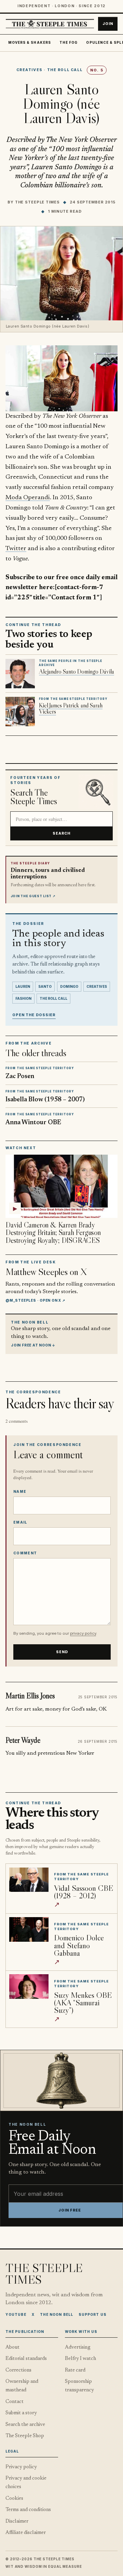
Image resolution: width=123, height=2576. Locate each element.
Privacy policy (21, 2467)
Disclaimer (17, 2521)
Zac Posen (20, 1077)
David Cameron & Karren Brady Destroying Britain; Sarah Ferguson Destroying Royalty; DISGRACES (53, 1233)
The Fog (69, 43)
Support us (93, 2314)
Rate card (75, 2370)
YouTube (16, 2314)
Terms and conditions (28, 2510)
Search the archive (25, 2425)
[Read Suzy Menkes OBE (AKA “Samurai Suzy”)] (29, 1987)
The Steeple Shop (25, 2436)
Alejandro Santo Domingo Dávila (77, 672)
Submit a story (21, 2413)
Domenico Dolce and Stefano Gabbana (79, 1945)
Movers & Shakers (30, 43)
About (12, 2347)
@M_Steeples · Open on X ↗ (35, 1300)
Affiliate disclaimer (26, 2533)
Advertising (78, 2347)
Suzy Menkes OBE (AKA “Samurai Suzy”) (83, 2002)
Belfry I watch (80, 2359)
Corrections (18, 2370)
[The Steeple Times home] (50, 24)
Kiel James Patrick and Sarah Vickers (71, 708)
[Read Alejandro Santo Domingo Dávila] (20, 674)
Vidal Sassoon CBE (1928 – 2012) (84, 1892)
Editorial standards (26, 2359)
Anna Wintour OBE (33, 1123)
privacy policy (83, 1633)
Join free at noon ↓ (33, 1345)
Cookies (14, 2499)
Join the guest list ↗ (33, 896)
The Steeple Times (37, 202)
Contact (15, 2402)
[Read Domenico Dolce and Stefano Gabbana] (29, 1929)
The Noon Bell (57, 2314)
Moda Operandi (28, 498)
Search (62, 833)
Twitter (16, 549)
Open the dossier (34, 1015)
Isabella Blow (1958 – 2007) (45, 1100)
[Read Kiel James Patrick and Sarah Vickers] (20, 712)
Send (62, 1652)
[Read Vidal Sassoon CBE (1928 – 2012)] (29, 1880)
